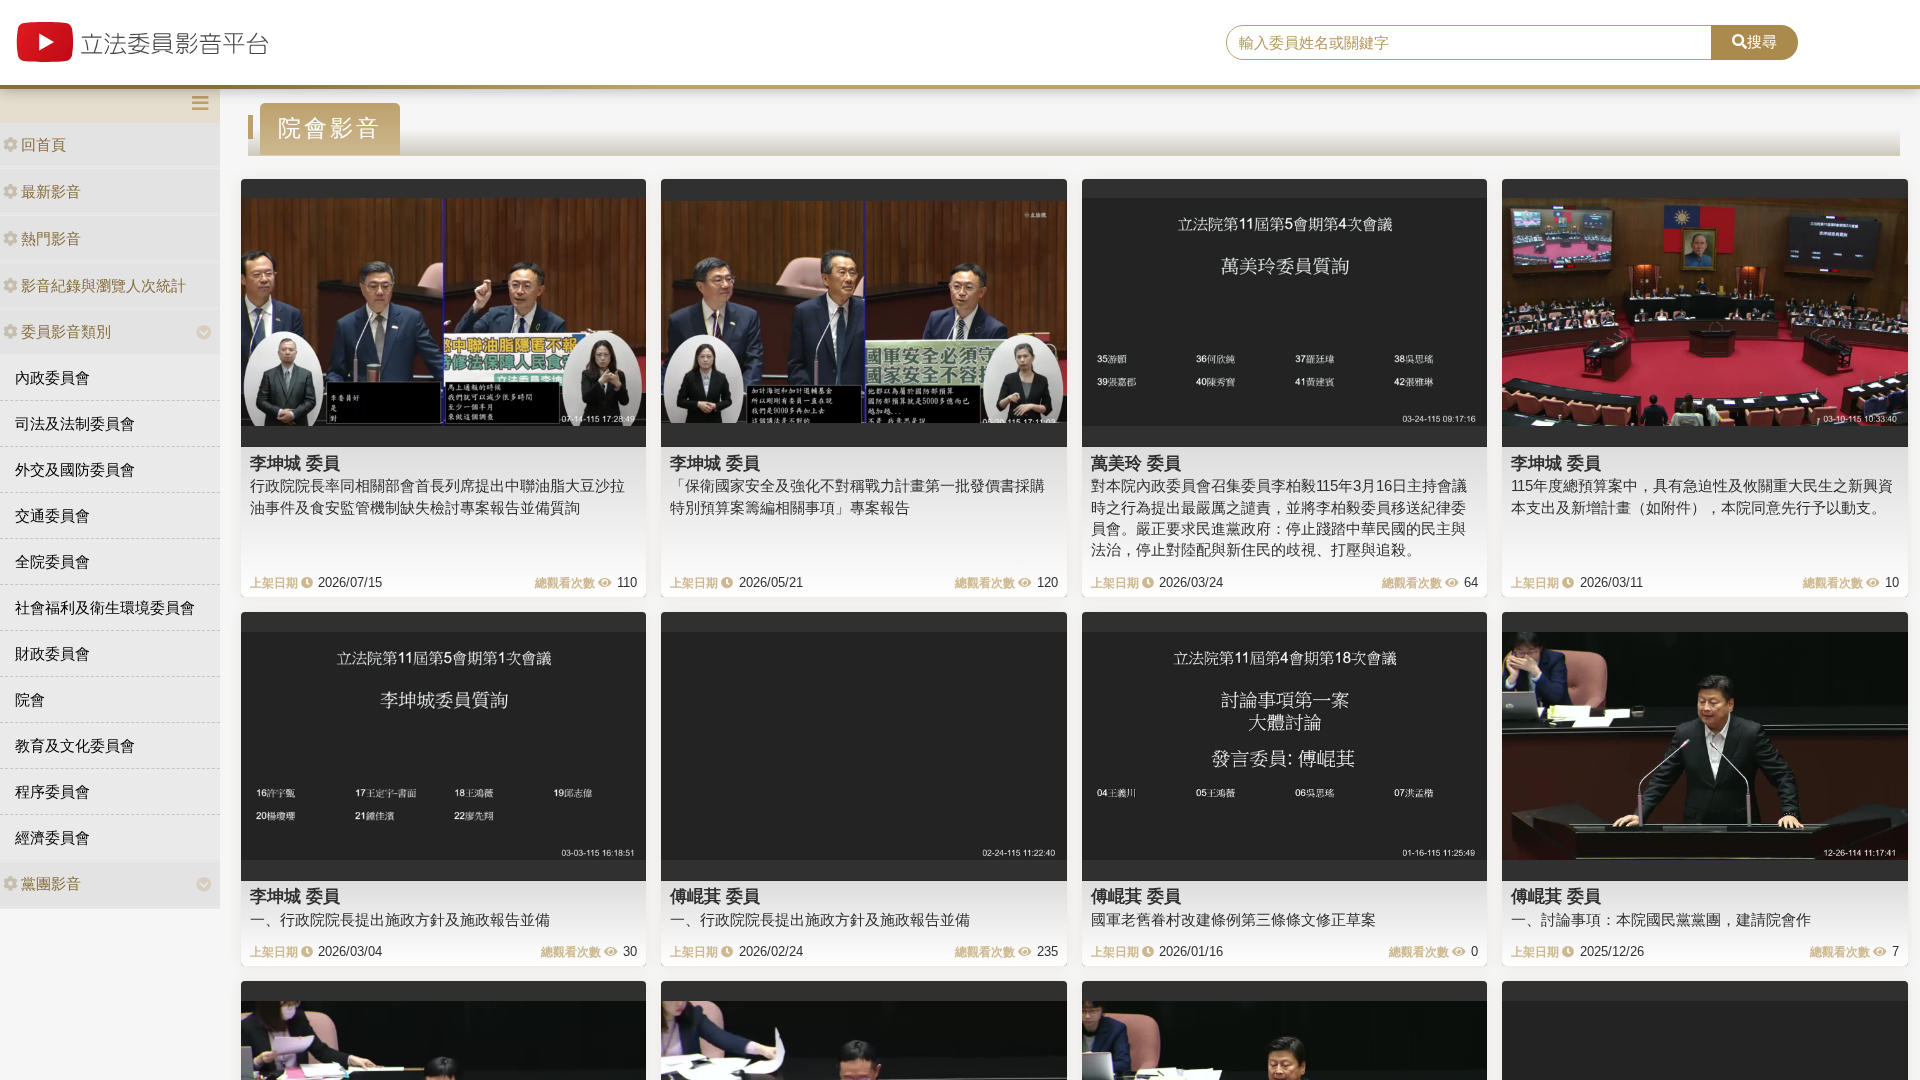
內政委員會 (52, 377)
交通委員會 (52, 515)
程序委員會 (52, 791)
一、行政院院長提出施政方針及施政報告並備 (400, 919)
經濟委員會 (52, 837)
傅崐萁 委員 (715, 896)
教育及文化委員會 (75, 745)
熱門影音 (51, 238)
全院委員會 (52, 561)
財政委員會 (52, 653)
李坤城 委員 (295, 463)
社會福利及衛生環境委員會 (105, 607)
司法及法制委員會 (75, 423)
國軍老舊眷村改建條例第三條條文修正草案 (1233, 919)
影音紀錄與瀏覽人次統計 (103, 285)
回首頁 (43, 144)
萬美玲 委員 (1136, 463)
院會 (30, 699)
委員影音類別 (66, 331)
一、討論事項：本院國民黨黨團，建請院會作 (1661, 919)
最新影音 (51, 191)
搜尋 (1762, 41)
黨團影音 (51, 883)
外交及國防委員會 (75, 469)
